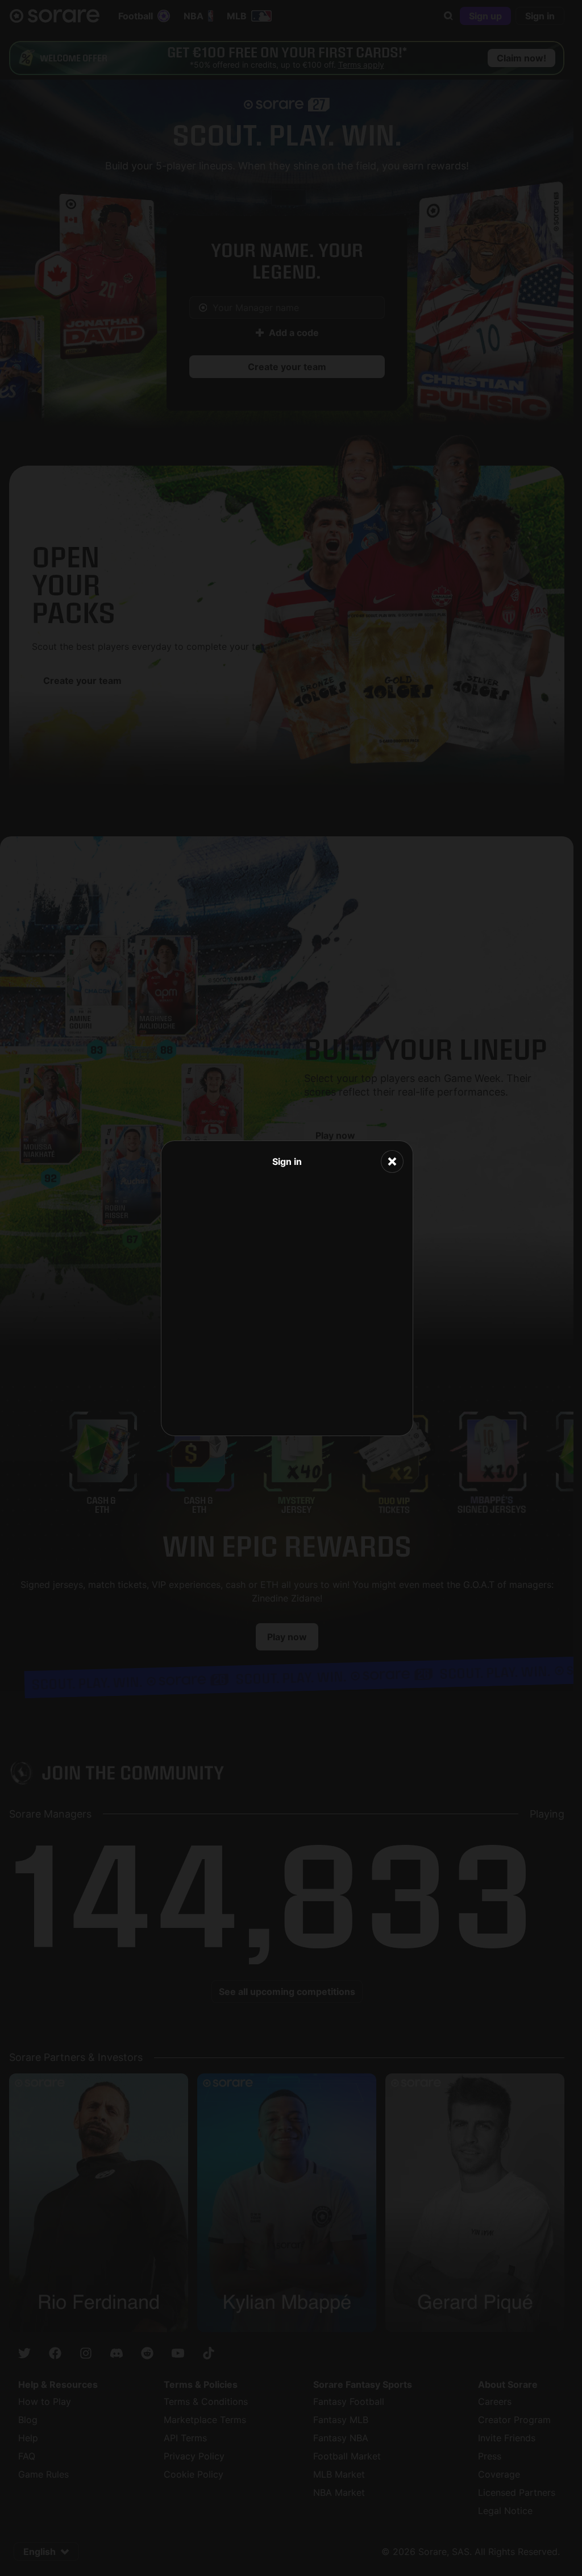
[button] (392, 1162)
